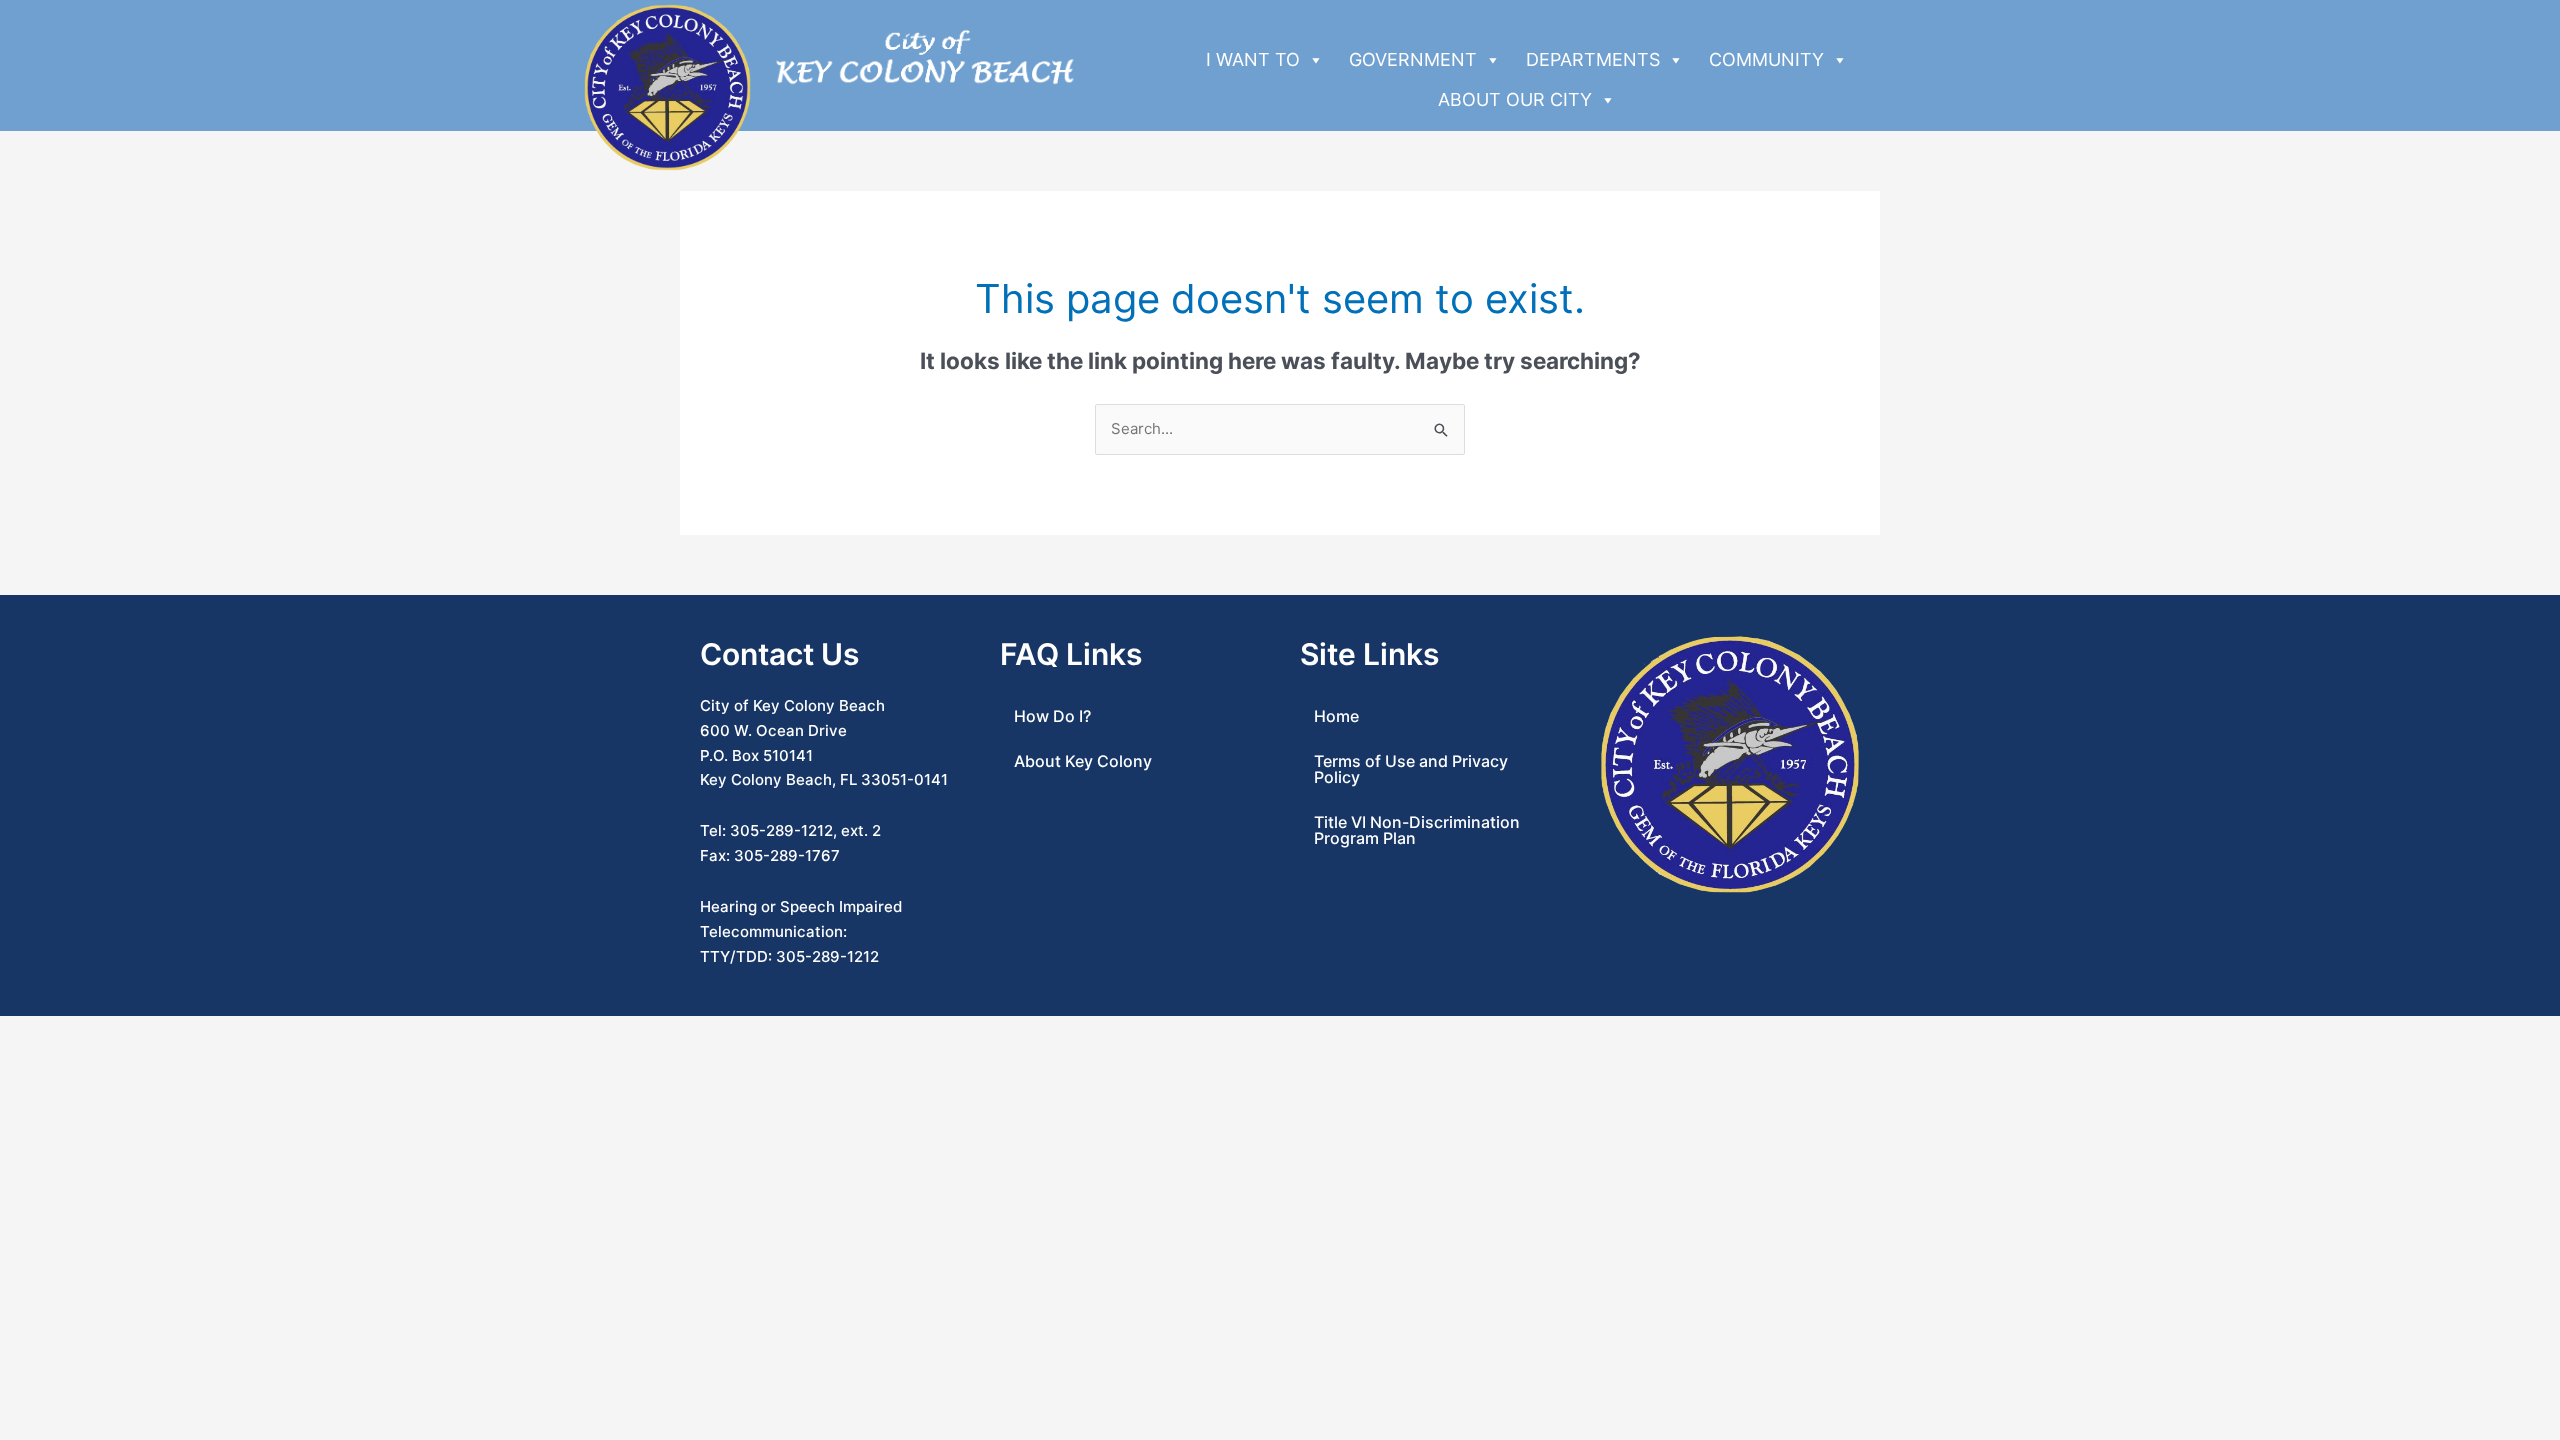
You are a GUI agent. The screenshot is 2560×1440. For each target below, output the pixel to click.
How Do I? (1052, 716)
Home (1336, 716)
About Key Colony (1083, 761)
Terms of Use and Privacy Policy (1411, 769)
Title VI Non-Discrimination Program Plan (1417, 830)
